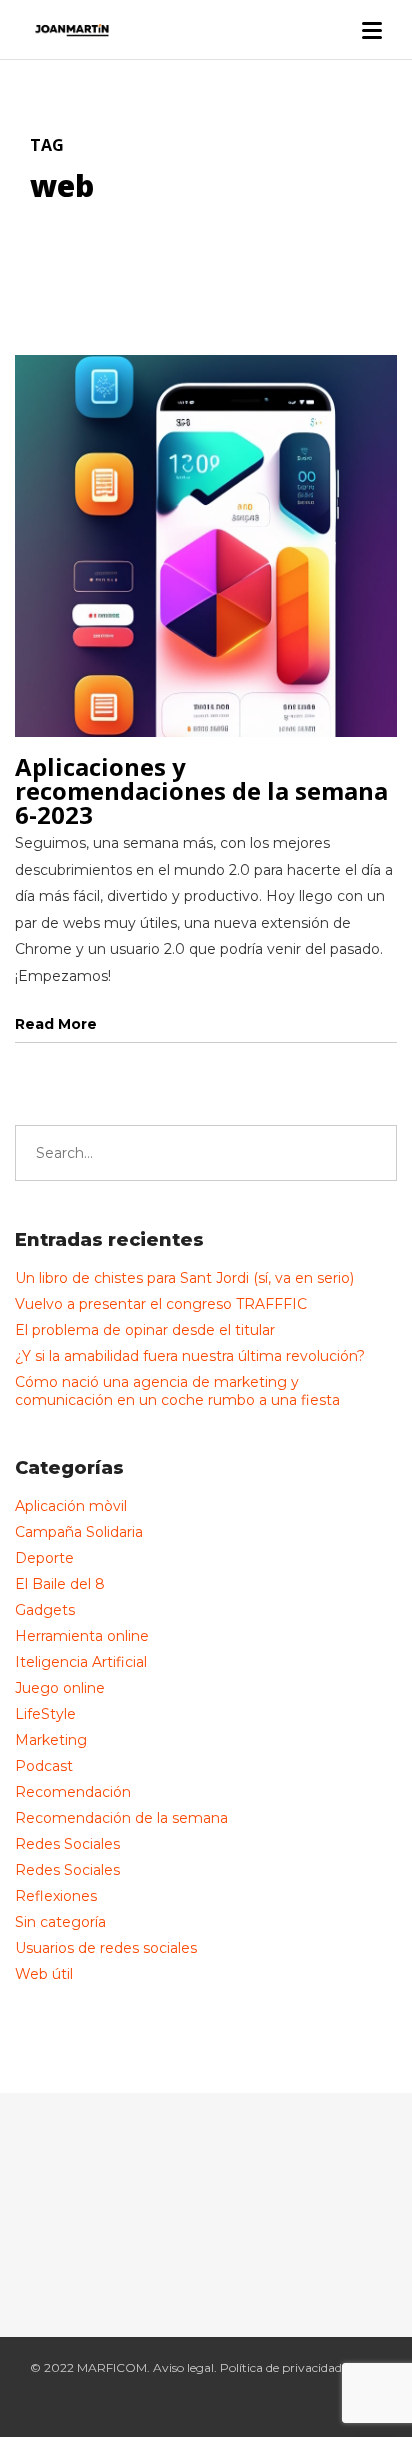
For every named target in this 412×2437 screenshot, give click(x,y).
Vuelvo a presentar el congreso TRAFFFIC (161, 1304)
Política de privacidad (281, 2367)
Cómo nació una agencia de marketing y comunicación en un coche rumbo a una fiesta (177, 1391)
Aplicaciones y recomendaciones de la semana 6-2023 (201, 790)
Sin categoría (60, 1922)
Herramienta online (82, 1636)
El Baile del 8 (60, 1584)
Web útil (44, 1974)
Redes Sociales (67, 1844)
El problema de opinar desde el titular (145, 1330)
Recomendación (73, 1792)
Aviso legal (183, 2367)
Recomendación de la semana (121, 1818)
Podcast (44, 1766)
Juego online (60, 1688)
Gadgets (45, 1610)
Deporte (44, 1558)
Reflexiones (56, 1896)
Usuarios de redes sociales (106, 1948)
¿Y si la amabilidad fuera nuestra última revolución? (190, 1356)
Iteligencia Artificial (81, 1662)
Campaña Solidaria (79, 1532)
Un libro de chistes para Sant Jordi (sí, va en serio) (184, 1278)
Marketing (51, 1740)
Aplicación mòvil (71, 1506)
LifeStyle (45, 1714)
